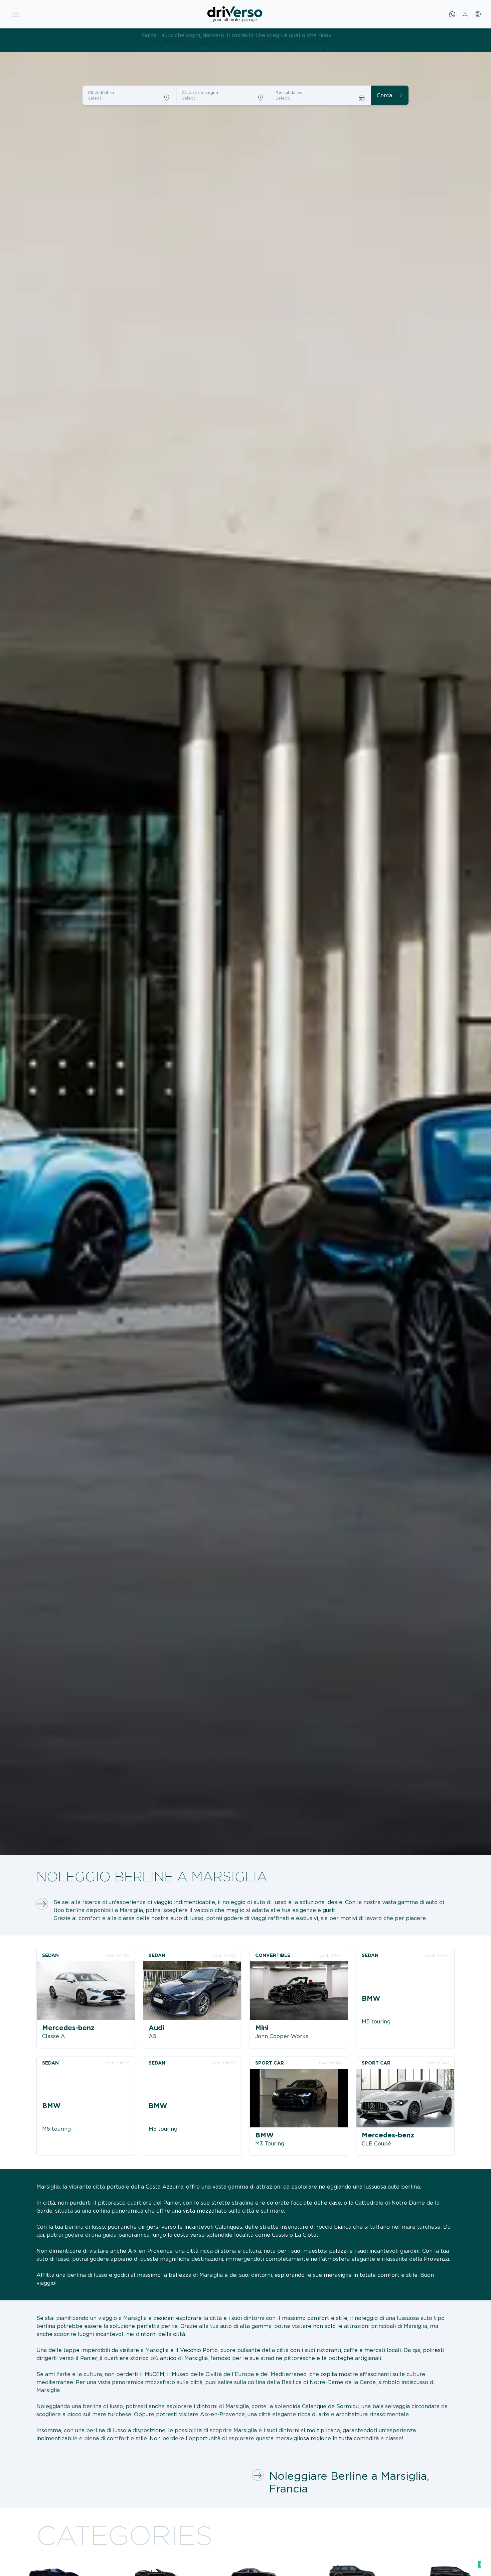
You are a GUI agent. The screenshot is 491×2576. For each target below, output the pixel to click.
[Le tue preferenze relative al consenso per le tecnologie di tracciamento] (479, 2564)
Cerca (390, 95)
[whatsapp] (452, 14)
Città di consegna (200, 92)
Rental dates (289, 92)
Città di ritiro (101, 92)
